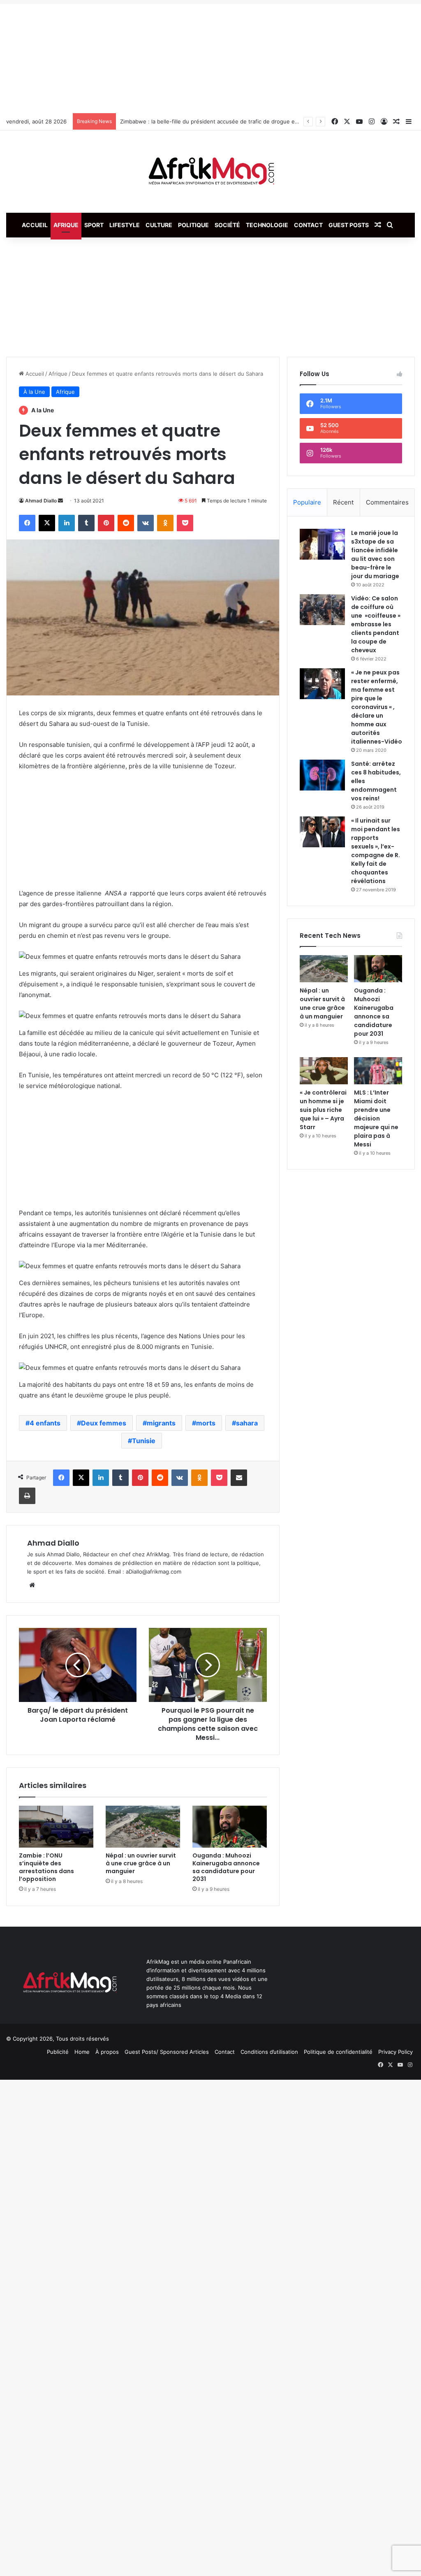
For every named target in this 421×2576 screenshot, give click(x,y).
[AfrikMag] (210, 172)
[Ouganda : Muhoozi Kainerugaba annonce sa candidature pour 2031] (230, 1827)
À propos (107, 2052)
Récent (343, 502)
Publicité (58, 2052)
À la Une (34, 392)
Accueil (35, 225)
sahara (247, 1423)
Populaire (307, 502)
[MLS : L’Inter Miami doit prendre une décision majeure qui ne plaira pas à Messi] (378, 1071)
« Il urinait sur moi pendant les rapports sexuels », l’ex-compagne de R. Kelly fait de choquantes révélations (376, 851)
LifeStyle (125, 225)
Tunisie (144, 1441)
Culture (159, 225)
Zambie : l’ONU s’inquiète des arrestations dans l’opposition (46, 1867)
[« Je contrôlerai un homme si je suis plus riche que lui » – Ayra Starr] (324, 1071)
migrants (161, 1423)
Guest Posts (349, 225)
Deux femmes (104, 1423)
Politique (193, 225)
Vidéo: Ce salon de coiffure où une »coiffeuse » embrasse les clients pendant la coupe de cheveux (376, 624)
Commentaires (387, 502)
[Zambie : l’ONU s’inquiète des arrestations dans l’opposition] (56, 1827)
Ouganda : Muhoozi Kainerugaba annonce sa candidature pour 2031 (226, 1867)
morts (206, 1423)
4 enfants (45, 1423)
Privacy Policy (396, 2052)
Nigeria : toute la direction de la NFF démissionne (184, 121)
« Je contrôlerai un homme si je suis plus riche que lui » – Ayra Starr (323, 1110)
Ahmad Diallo (41, 501)
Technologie (267, 225)
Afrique (66, 225)
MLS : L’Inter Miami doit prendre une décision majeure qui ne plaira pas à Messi (376, 1118)
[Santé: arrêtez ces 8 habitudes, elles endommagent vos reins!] (322, 775)
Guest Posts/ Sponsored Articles (167, 2052)
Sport (94, 225)
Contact (308, 225)
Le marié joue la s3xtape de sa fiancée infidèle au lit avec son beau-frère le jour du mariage (375, 554)
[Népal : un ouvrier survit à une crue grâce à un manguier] (143, 1827)
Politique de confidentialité (338, 2052)
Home (82, 2052)
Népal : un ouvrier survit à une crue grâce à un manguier (141, 1863)
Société (227, 225)
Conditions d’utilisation (269, 2052)
